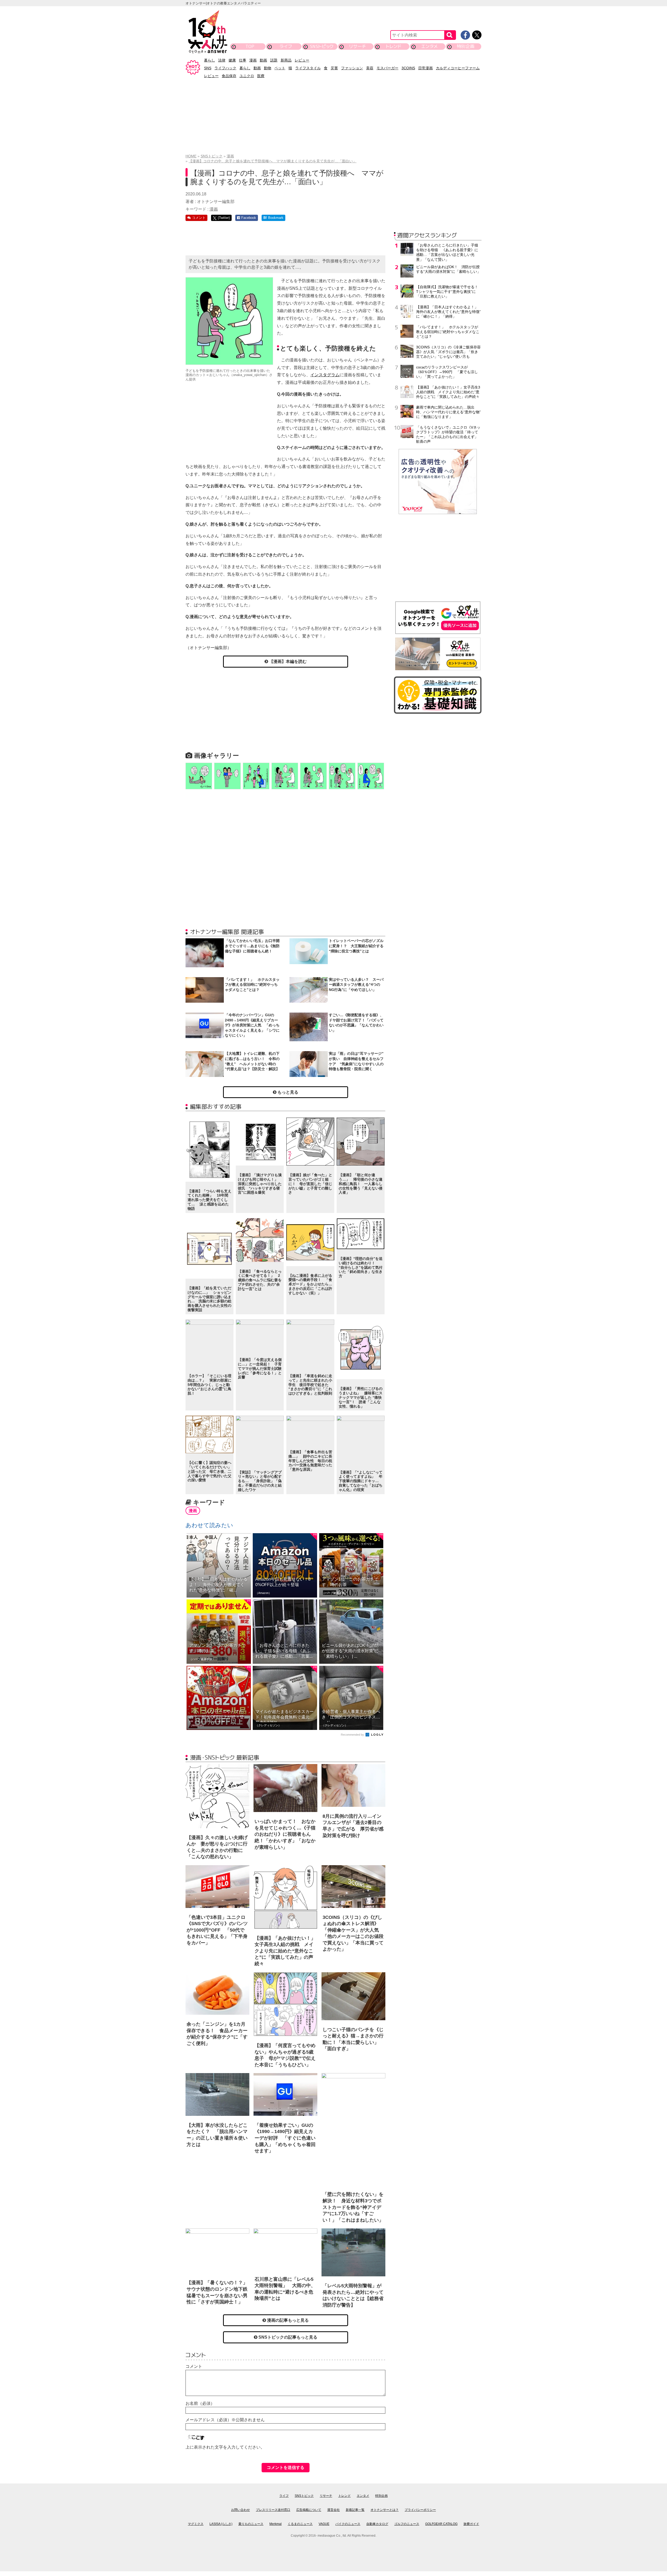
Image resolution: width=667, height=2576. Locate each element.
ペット (280, 68)
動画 (263, 60)
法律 (222, 60)
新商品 (286, 60)
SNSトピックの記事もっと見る (287, 2337)
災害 (334, 68)
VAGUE (324, 2524)
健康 (232, 60)
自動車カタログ (377, 2524)
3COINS (408, 68)
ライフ (286, 46)
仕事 (243, 60)
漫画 (253, 60)
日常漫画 (425, 68)
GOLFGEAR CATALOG (441, 2524)
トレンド (394, 46)
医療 (261, 76)
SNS (208, 68)
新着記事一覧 (355, 2510)
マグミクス (196, 2524)
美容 (370, 68)
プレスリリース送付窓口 (273, 2510)
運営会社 (333, 2510)
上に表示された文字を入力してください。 (225, 2447)
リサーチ (358, 46)
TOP (250, 46)
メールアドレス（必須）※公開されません (225, 2420)
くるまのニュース (300, 2524)
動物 (268, 68)
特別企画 (466, 46)
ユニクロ (247, 76)
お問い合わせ (240, 2510)
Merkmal (276, 2524)
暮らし (209, 60)
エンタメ (430, 46)
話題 (274, 60)
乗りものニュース (251, 2524)
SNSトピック (322, 46)
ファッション (352, 68)
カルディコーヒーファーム (458, 68)
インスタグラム (325, 375)
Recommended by (353, 1735)
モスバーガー (387, 68)
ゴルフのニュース (407, 2524)
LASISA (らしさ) (221, 2524)
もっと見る (287, 1092)
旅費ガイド (471, 2524)
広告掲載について (309, 2510)
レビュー (302, 60)
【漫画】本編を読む (287, 661)
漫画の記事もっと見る (287, 2320)
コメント (194, 2366)
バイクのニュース (348, 2524)
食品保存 (229, 76)
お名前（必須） (200, 2403)
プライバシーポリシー (420, 2510)
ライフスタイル (308, 68)
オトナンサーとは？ (385, 2510)
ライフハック (225, 68)
